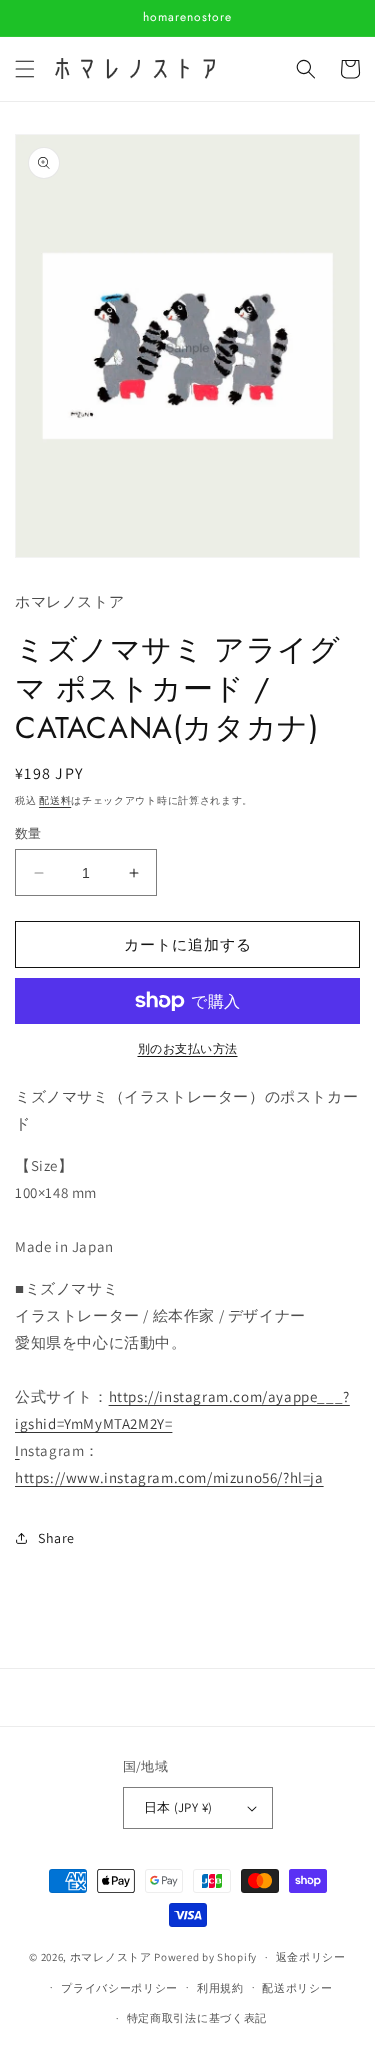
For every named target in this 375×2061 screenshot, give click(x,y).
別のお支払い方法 (188, 1048)
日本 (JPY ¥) (178, 1807)
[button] (25, 69)
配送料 (55, 800)
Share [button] (56, 1538)
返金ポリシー (311, 1957)
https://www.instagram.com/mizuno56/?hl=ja (169, 1477)
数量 (28, 833)
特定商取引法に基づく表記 (197, 2018)
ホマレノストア (111, 1957)
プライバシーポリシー (119, 1988)
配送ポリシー (297, 1988)
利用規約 (220, 1988)
